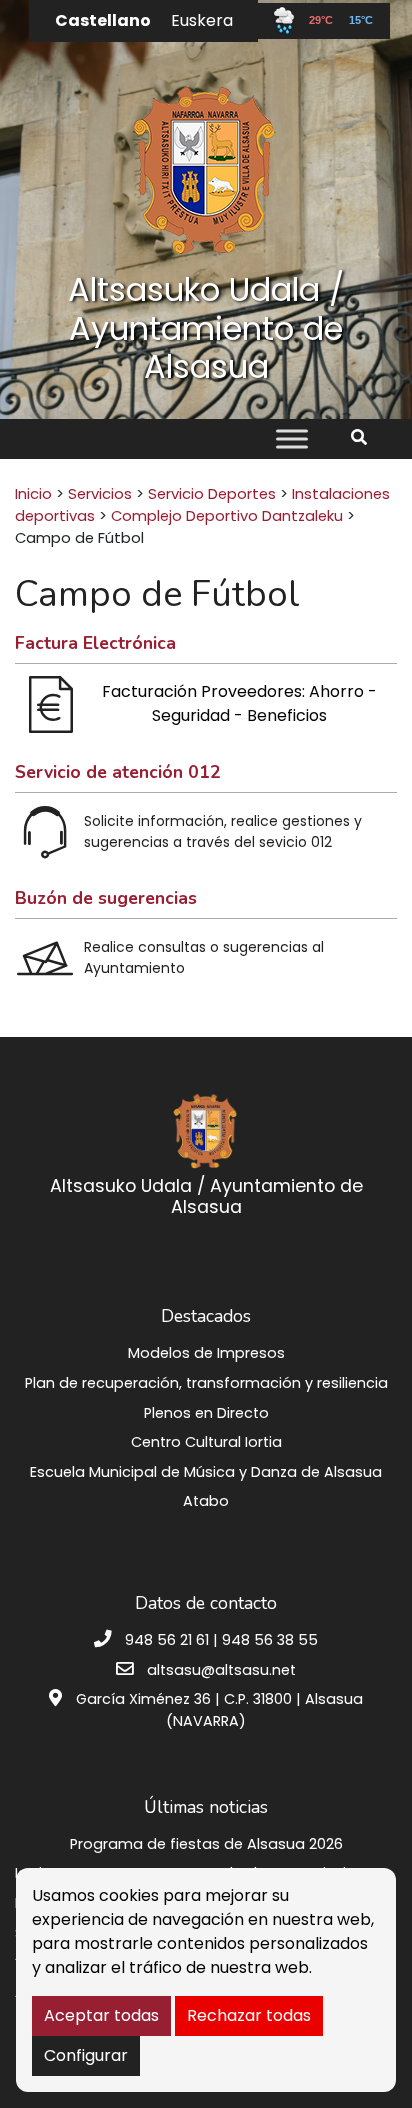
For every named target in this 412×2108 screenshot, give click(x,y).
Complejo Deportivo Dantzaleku (227, 516)
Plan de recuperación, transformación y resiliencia (206, 1383)
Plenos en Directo (206, 1413)
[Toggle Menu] (292, 438)
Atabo (206, 1501)
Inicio (33, 494)
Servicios (100, 494)
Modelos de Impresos (206, 1353)
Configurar (86, 2055)
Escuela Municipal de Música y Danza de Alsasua (206, 1472)
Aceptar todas (101, 2015)
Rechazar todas (249, 2015)
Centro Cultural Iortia (206, 1442)
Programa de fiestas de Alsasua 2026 (206, 1844)
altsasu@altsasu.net (221, 1670)
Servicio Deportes (212, 494)
